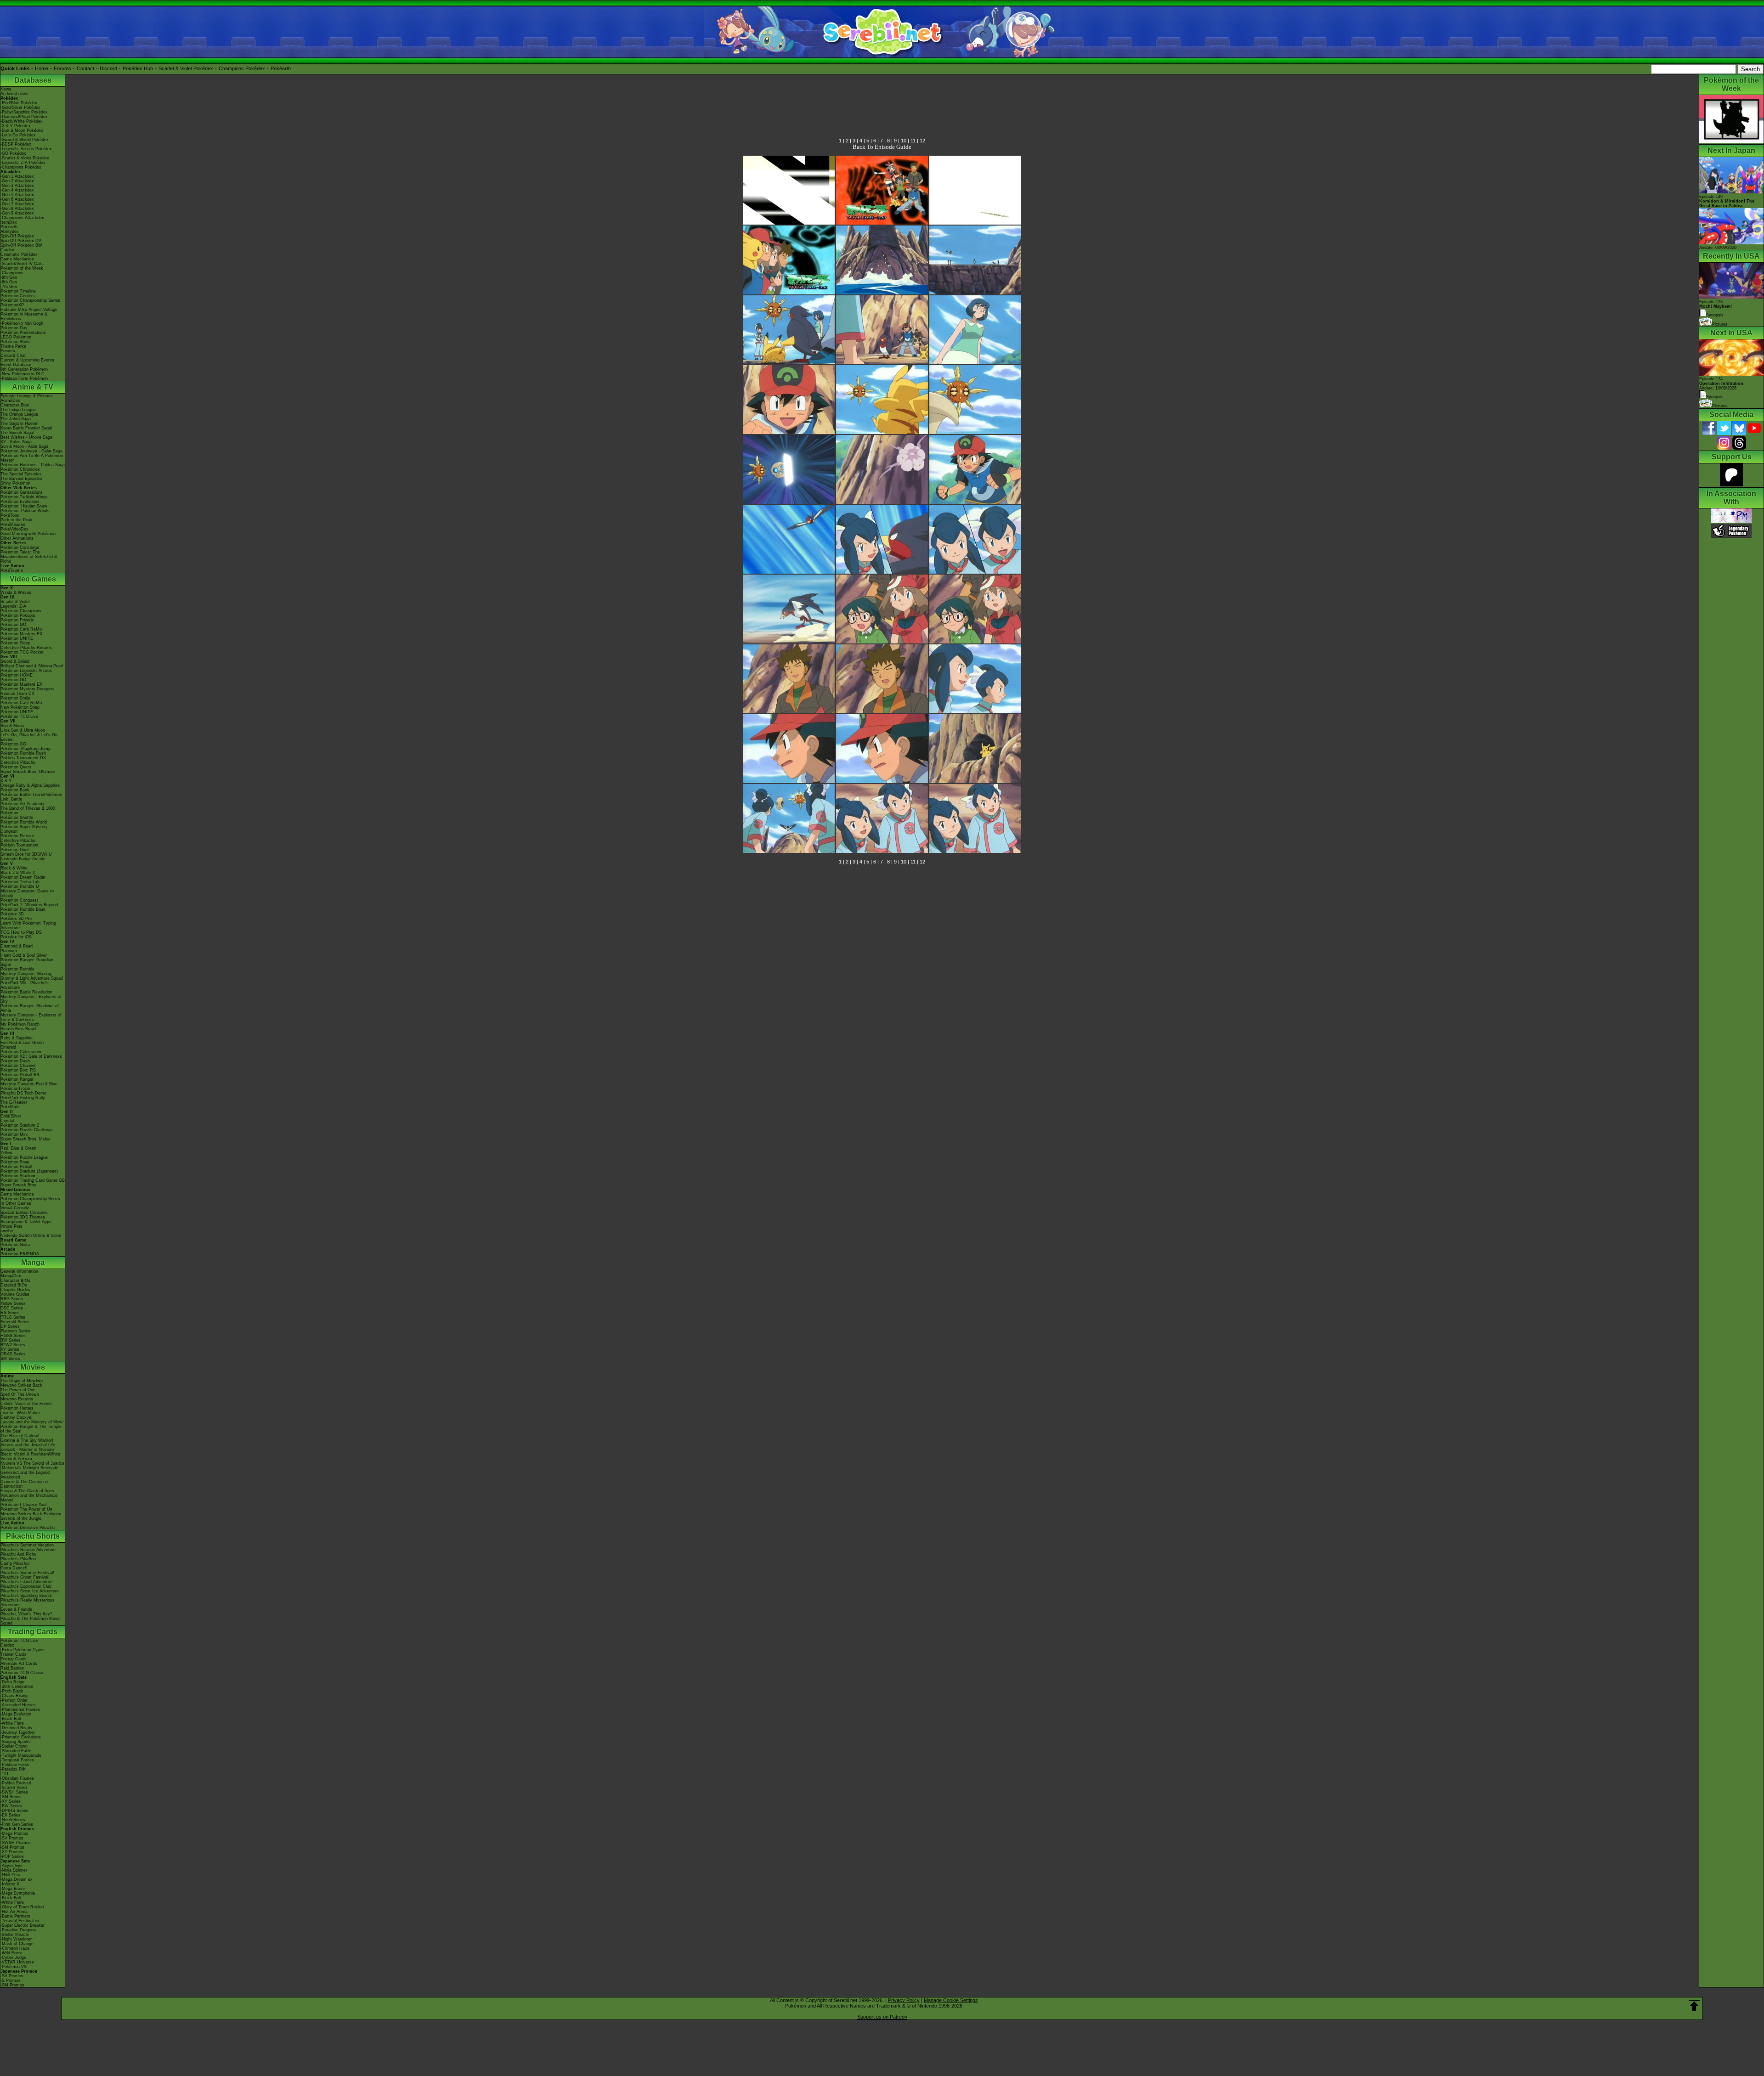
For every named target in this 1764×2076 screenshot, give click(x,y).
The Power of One (18, 1390)
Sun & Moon (12, 726)
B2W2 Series (13, 1345)
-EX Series (11, 1815)
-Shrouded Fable (16, 1751)
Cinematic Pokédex (19, 254)
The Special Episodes (21, 474)
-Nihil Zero (10, 1875)
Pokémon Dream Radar (23, 877)
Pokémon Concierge (20, 547)
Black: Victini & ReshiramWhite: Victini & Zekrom (31, 1456)
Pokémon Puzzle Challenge (27, 1130)
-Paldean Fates (15, 1765)
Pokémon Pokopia (18, 615)
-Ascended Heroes (18, 1705)
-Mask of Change (17, 1944)
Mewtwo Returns (17, 1399)
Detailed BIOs (14, 1285)
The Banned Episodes (21, 479)
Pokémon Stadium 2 (20, 1125)
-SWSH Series (14, 1792)
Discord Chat (13, 355)
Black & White (14, 868)
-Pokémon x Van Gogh (22, 323)
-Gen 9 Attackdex (17, 213)
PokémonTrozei (15, 1089)
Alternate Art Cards (19, 1664)
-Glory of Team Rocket (22, 1907)
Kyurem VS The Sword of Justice (32, 1463)
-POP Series (12, 1856)
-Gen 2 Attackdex (17, 181)
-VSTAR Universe (17, 1962)
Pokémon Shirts (16, 342)
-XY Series (11, 1801)
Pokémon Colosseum (21, 1052)
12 (922, 141)
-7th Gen (9, 287)
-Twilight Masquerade (21, 1755)
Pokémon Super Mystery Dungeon (24, 829)
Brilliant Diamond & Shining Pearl (32, 666)
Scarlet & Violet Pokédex (186, 68)
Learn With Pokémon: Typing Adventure (28, 925)
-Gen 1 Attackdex (17, 176)
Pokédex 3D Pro (16, 919)
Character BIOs (15, 1281)
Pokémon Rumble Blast (23, 909)
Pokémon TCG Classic (23, 1673)
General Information (19, 1271)
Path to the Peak (17, 520)
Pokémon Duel (14, 850)
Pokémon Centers (18, 296)
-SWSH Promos (16, 1843)
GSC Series (12, 1308)
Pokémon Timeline (18, 291)
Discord (108, 68)
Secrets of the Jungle (21, 1518)
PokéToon (10, 515)
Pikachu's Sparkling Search (26, 1596)
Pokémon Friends (17, 620)
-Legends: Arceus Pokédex (26, 149)
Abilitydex (10, 231)
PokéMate (10, 1107)
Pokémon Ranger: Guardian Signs (27, 962)
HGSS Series (13, 1336)
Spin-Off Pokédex (17, 236)
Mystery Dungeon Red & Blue (29, 1084)
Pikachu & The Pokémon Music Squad (31, 1621)
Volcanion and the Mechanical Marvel (29, 1498)
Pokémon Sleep (15, 643)
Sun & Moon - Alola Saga (24, 446)
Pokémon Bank (15, 790)
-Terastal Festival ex (20, 1921)
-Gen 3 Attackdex (17, 186)
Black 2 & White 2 (18, 873)
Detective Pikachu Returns (26, 648)
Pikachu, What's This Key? (26, 1614)
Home (42, 68)
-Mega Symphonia (18, 1893)
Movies (33, 1367)
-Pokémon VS (14, 1967)
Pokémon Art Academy (23, 804)
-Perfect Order (14, 1700)
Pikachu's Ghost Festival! (25, 1577)
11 (913, 141)
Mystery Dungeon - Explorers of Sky (31, 999)
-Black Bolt (11, 1719)
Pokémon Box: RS (18, 1070)
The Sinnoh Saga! (17, 433)
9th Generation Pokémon (24, 369)
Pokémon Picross (17, 836)
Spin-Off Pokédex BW (21, 245)
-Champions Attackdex (22, 218)
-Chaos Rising (14, 1696)
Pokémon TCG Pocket (22, 652)
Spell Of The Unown (20, 1394)
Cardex (7, 250)
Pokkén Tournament (20, 845)
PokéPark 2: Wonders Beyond (29, 905)
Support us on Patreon (882, 2017)
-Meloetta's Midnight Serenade (29, 1468)
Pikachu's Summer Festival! (27, 1573)
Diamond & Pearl (17, 946)
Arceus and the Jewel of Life (28, 1445)
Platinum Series (15, 1331)
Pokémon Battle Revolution (26, 992)
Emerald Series (15, 1322)
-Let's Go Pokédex (18, 135)
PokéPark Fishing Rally (23, 1098)
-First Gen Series (17, 1824)
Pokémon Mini (14, 1134)
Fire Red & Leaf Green (22, 1043)
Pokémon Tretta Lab (20, 882)
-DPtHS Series (14, 1811)
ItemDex (9, 222)
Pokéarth (281, 68)
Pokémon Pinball (16, 1167)
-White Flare (12, 1723)
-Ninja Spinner (14, 1870)
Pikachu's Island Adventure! (27, 1582)
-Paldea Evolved (16, 1783)
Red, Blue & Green (18, 1148)
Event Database (16, 365)
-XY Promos (12, 1852)
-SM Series (11, 1797)
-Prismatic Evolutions (21, 1737)
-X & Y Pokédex (16, 126)
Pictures (1720, 324)
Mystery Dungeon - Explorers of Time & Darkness (31, 1017)
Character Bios (15, 405)
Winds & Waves (16, 592)
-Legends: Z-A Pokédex (23, 163)
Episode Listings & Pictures (27, 396)
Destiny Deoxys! (17, 1417)
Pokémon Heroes (17, 1408)
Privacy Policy (904, 2000)
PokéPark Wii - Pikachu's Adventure (25, 985)
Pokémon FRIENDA (20, 1254)
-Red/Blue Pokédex (19, 103)
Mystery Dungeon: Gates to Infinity (27, 893)
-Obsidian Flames (17, 1778)
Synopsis (1715, 397)
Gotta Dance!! (14, 1568)
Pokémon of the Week (22, 268)
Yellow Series (13, 1303)
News (6, 89)
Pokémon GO (13, 625)
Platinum (9, 951)
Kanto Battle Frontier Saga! (26, 428)
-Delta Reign (12, 1682)
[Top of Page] (1694, 2006)
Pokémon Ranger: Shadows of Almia (30, 1008)
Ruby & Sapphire (17, 1038)
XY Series (10, 1349)
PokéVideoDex (14, 529)
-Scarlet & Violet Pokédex (25, 158)
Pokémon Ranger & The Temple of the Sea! (31, 1429)
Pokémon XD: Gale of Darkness (31, 1056)
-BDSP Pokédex (16, 144)
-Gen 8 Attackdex (17, 209)
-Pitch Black (12, 1691)
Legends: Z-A (13, 606)
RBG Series (12, 1299)
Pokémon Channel (18, 1066)
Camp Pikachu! (15, 1563)
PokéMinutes (13, 525)
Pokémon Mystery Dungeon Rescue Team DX (27, 691)
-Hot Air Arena (14, 1912)
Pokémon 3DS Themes (23, 1217)
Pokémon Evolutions (20, 502)
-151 (5, 1774)
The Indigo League (18, 410)
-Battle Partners (15, 1916)
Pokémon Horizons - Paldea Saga (33, 465)
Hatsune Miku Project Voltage (29, 310)
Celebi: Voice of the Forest (26, 1404)
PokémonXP (12, 305)
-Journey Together (18, 1732)
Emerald (8, 1047)
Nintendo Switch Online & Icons (31, 1235)
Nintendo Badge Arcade (23, 859)
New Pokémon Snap (20, 707)
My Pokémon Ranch (20, 1024)
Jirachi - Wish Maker (20, 1413)
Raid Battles (12, 1668)
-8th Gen (9, 282)
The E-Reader (14, 1102)
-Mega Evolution (16, 1714)
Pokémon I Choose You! (24, 1505)
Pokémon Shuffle (17, 818)
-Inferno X (10, 1884)
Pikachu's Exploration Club (26, 1586)
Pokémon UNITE (17, 638)
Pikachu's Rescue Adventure (28, 1550)
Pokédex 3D (12, 914)
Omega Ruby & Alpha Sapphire (30, 785)
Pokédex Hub (138, 68)
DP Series (10, 1326)
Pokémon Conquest (19, 900)
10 (904, 141)
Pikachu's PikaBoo (18, 1559)
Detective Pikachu (18, 762)
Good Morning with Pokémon (28, 534)
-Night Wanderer (16, 1939)
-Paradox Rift (13, 1769)
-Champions (12, 273)
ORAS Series (13, 1354)
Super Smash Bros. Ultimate (28, 772)
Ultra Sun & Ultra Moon (23, 730)
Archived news (14, 94)
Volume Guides (15, 1294)
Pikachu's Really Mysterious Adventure (28, 1602)
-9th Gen (9, 277)
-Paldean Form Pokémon (24, 378)
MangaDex (11, 1276)
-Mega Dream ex (17, 1879)
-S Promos (11, 1980)
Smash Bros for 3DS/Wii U (26, 854)
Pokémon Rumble (17, 969)
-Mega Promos (14, 1833)
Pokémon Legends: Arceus (26, 671)
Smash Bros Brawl (18, 1029)
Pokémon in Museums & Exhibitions (24, 316)
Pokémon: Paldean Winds (25, 511)
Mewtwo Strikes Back (21, 1385)
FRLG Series (13, 1317)
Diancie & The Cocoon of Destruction (25, 1484)
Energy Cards (14, 1659)
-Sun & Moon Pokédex (22, 130)
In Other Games (16, 1203)
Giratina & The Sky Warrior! (27, 1440)
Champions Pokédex (242, 68)
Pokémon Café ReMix (22, 629)
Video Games (33, 579)
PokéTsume (12, 570)
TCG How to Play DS (21, 932)
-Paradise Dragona (18, 1930)
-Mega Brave (13, 1889)
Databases (33, 80)
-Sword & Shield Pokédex (25, 140)
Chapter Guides (15, 1290)
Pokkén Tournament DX (23, 758)
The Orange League (19, 414)
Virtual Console (15, 1208)
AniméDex (10, 401)
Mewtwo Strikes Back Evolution (31, 1514)
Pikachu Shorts (33, 1536)
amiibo (7, 1231)
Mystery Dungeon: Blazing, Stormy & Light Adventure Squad (32, 976)
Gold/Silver (11, 1116)
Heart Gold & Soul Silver (24, 955)
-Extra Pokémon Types (23, 1650)
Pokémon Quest (16, 767)
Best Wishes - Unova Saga (26, 437)
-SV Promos (12, 1838)
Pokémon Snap (15, 1162)
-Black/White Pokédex (22, 121)
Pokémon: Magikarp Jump (25, 749)
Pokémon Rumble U (20, 886)
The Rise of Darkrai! (20, 1436)
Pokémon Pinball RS (20, 1075)
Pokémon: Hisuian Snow (24, 506)
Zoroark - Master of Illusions (28, 1450)
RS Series (10, 1313)
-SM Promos (12, 1847)
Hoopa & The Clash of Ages (27, 1491)
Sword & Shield (15, 661)
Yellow (6, 1153)
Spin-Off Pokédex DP (21, 241)
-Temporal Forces (17, 1760)
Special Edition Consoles (24, 1213)
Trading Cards (33, 1632)
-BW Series (11, 1806)
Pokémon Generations (22, 492)
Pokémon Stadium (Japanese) (29, 1171)
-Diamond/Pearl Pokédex (24, 117)
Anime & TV (33, 387)
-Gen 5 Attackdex (17, 195)
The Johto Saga (16, 419)
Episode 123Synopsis (1716, 308)
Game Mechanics (17, 259)
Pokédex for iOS (16, 937)
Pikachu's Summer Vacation (27, 1545)
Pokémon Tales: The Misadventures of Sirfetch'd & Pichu (29, 557)
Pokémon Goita (15, 1245)
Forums (62, 68)
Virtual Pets (11, 1226)
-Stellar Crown (14, 1746)
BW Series (11, 1340)
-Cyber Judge (13, 1958)
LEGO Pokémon (16, 337)
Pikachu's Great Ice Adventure (30, 1591)
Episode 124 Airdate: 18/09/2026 (1722, 384)
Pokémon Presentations (23, 333)
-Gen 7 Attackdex (17, 204)
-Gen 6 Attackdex (17, 199)
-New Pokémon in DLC (23, 374)
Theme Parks (13, 346)
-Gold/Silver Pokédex (20, 107)
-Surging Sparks (16, 1742)
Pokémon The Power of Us (26, 1509)
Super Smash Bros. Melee (25, 1139)
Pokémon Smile (15, 698)
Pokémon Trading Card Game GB (33, 1180)
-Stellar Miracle (15, 1935)
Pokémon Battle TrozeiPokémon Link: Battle (31, 797)
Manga (33, 1262)
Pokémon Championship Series (30, 300)
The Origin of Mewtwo (22, 1381)
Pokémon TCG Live (19, 716)
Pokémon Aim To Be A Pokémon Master (32, 458)
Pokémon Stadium (18, 1176)
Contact (85, 68)
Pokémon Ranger (17, 1079)
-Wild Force (11, 1953)
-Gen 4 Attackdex (17, 190)
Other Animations (17, 538)
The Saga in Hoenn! (20, 423)
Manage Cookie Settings (951, 2000)
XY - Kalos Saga (16, 442)
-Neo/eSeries (13, 1820)
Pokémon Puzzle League (24, 1157)
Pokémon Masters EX (21, 634)
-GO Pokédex (13, 153)
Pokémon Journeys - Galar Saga (31, 451)
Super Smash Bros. (19, 1185)
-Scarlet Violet (14, 1788)
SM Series (10, 1359)
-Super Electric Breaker (23, 1925)
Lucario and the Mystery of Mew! (32, 1422)
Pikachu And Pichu (18, 1554)
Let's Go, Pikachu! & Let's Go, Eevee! (30, 737)
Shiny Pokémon (15, 483)
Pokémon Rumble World (24, 822)
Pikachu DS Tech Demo (23, 1093)
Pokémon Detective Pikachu (28, 1528)
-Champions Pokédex (21, 167)
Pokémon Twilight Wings (24, 497)
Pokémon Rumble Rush (23, 753)
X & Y (6, 781)
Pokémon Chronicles (20, 469)
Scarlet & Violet (15, 602)
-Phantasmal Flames (20, 1709)
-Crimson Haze (15, 1948)
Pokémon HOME (17, 675)
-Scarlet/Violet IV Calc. (22, 264)
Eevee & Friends (16, 1609)
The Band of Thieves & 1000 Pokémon (28, 811)
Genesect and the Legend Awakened (25, 1475)
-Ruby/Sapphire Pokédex (24, 112)
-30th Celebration (17, 1687)
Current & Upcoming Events (27, 360)
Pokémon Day (14, 328)
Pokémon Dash (15, 1061)
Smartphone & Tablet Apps (26, 1222)
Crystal (7, 1121)
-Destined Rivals (16, 1728)
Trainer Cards (14, 1654)
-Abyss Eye (11, 1866)
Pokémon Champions (21, 611)
